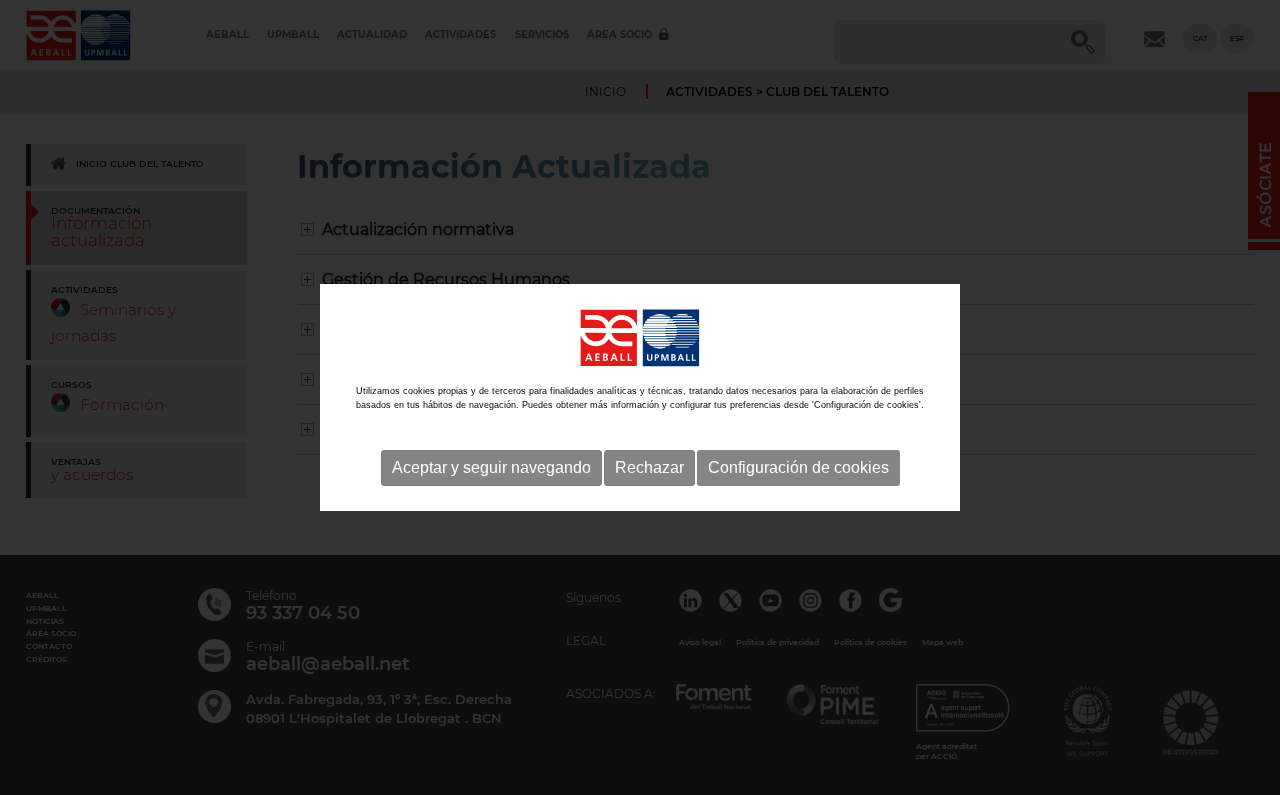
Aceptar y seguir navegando (491, 467)
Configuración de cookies (798, 467)
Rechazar (649, 467)
